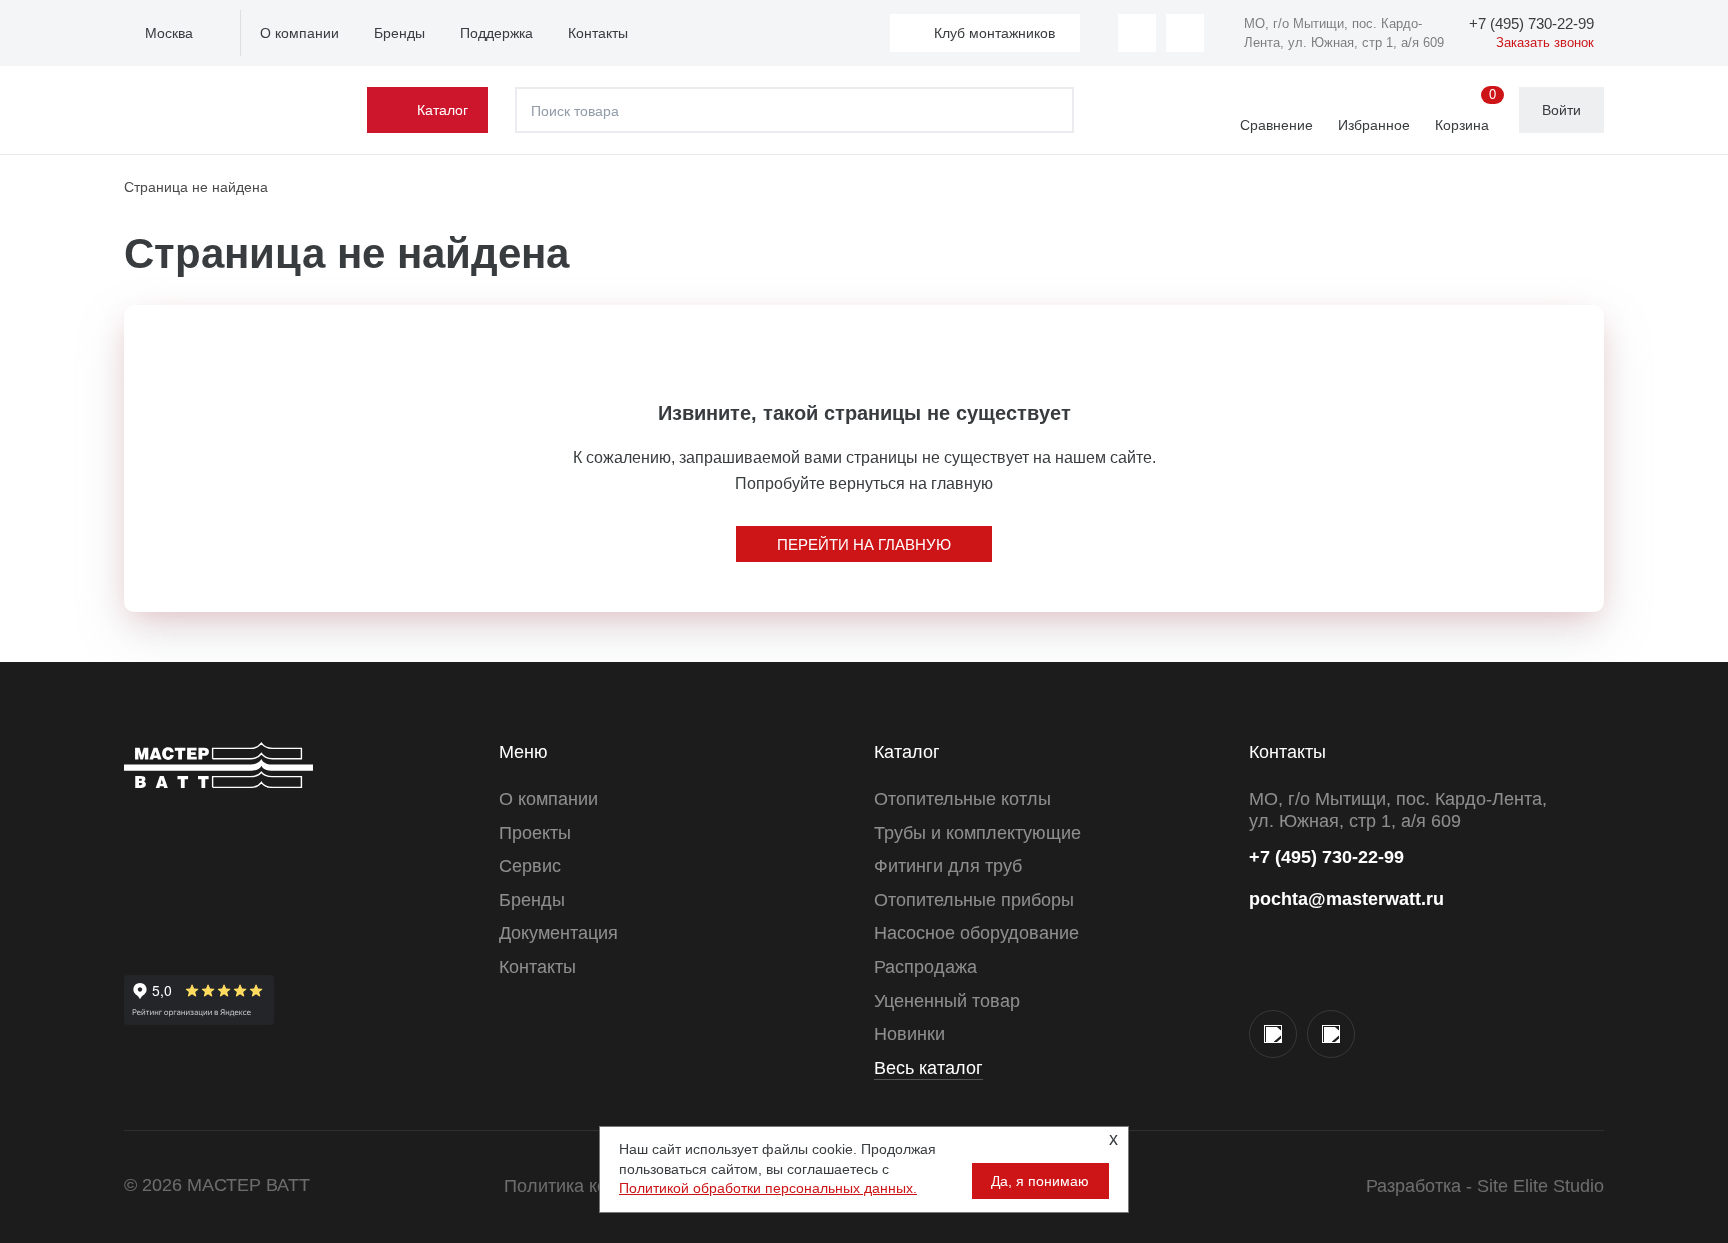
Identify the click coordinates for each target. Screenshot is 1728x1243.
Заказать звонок (1545, 42)
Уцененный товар (947, 1001)
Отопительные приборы (974, 900)
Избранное (1374, 125)
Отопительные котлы (962, 799)
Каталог (442, 110)
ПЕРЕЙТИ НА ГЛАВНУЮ (864, 544)
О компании (299, 33)
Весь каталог (928, 1068)
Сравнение (1276, 125)
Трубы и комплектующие (977, 833)
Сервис (530, 866)
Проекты (535, 833)
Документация (558, 933)
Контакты (598, 33)
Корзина (1465, 111)
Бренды (399, 33)
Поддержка (496, 33)
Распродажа (925, 967)
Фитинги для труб (948, 866)
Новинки (909, 1034)
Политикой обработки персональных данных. (768, 1188)
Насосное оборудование (976, 933)
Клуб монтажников (994, 33)
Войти (1561, 110)
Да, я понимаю (1040, 1181)
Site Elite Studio (1540, 1186)
